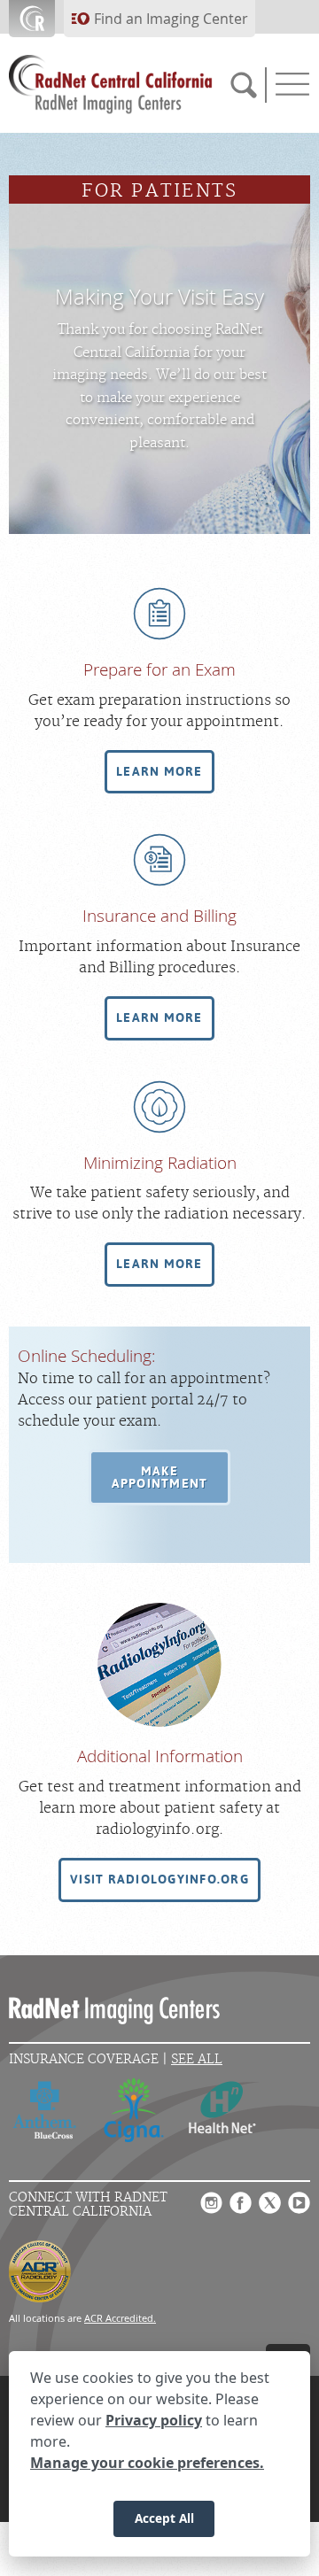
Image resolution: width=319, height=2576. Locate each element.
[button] (159, 772)
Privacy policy (154, 2420)
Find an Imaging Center (171, 19)
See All (197, 2059)
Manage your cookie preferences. (147, 2463)
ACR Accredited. (120, 2318)
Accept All (164, 2518)
